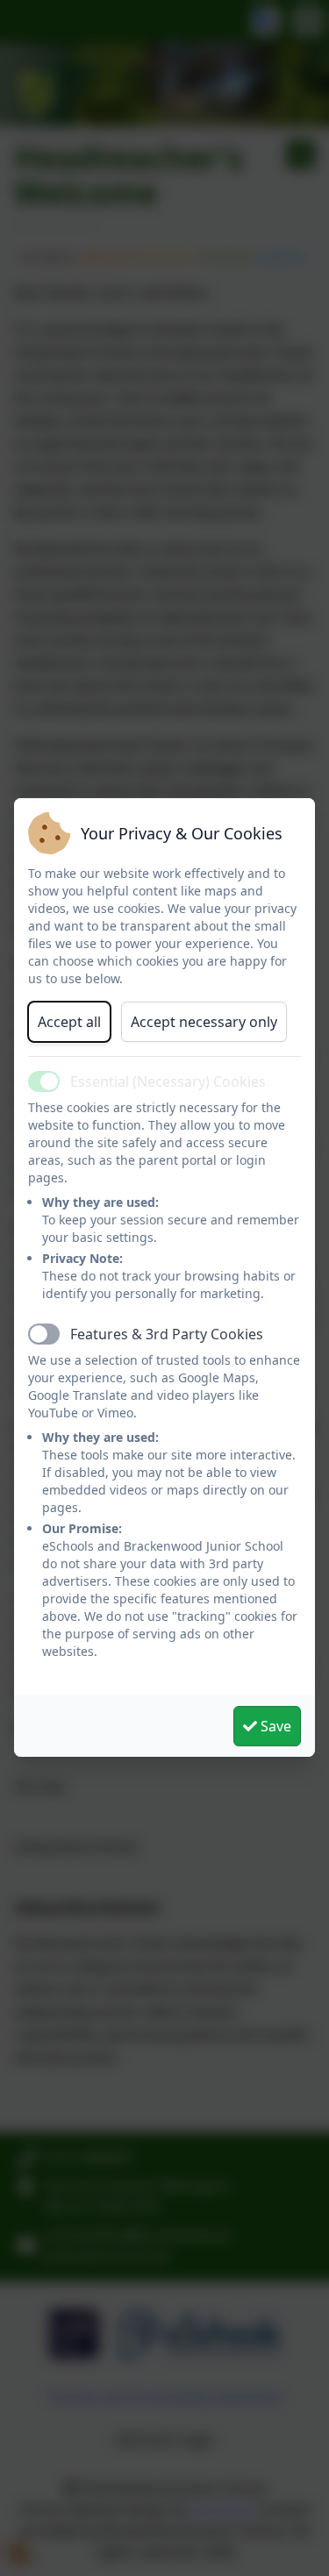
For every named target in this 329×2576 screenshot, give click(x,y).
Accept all (69, 1022)
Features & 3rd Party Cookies (167, 1334)
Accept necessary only (204, 1022)
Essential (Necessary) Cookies (168, 1081)
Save (274, 1726)
